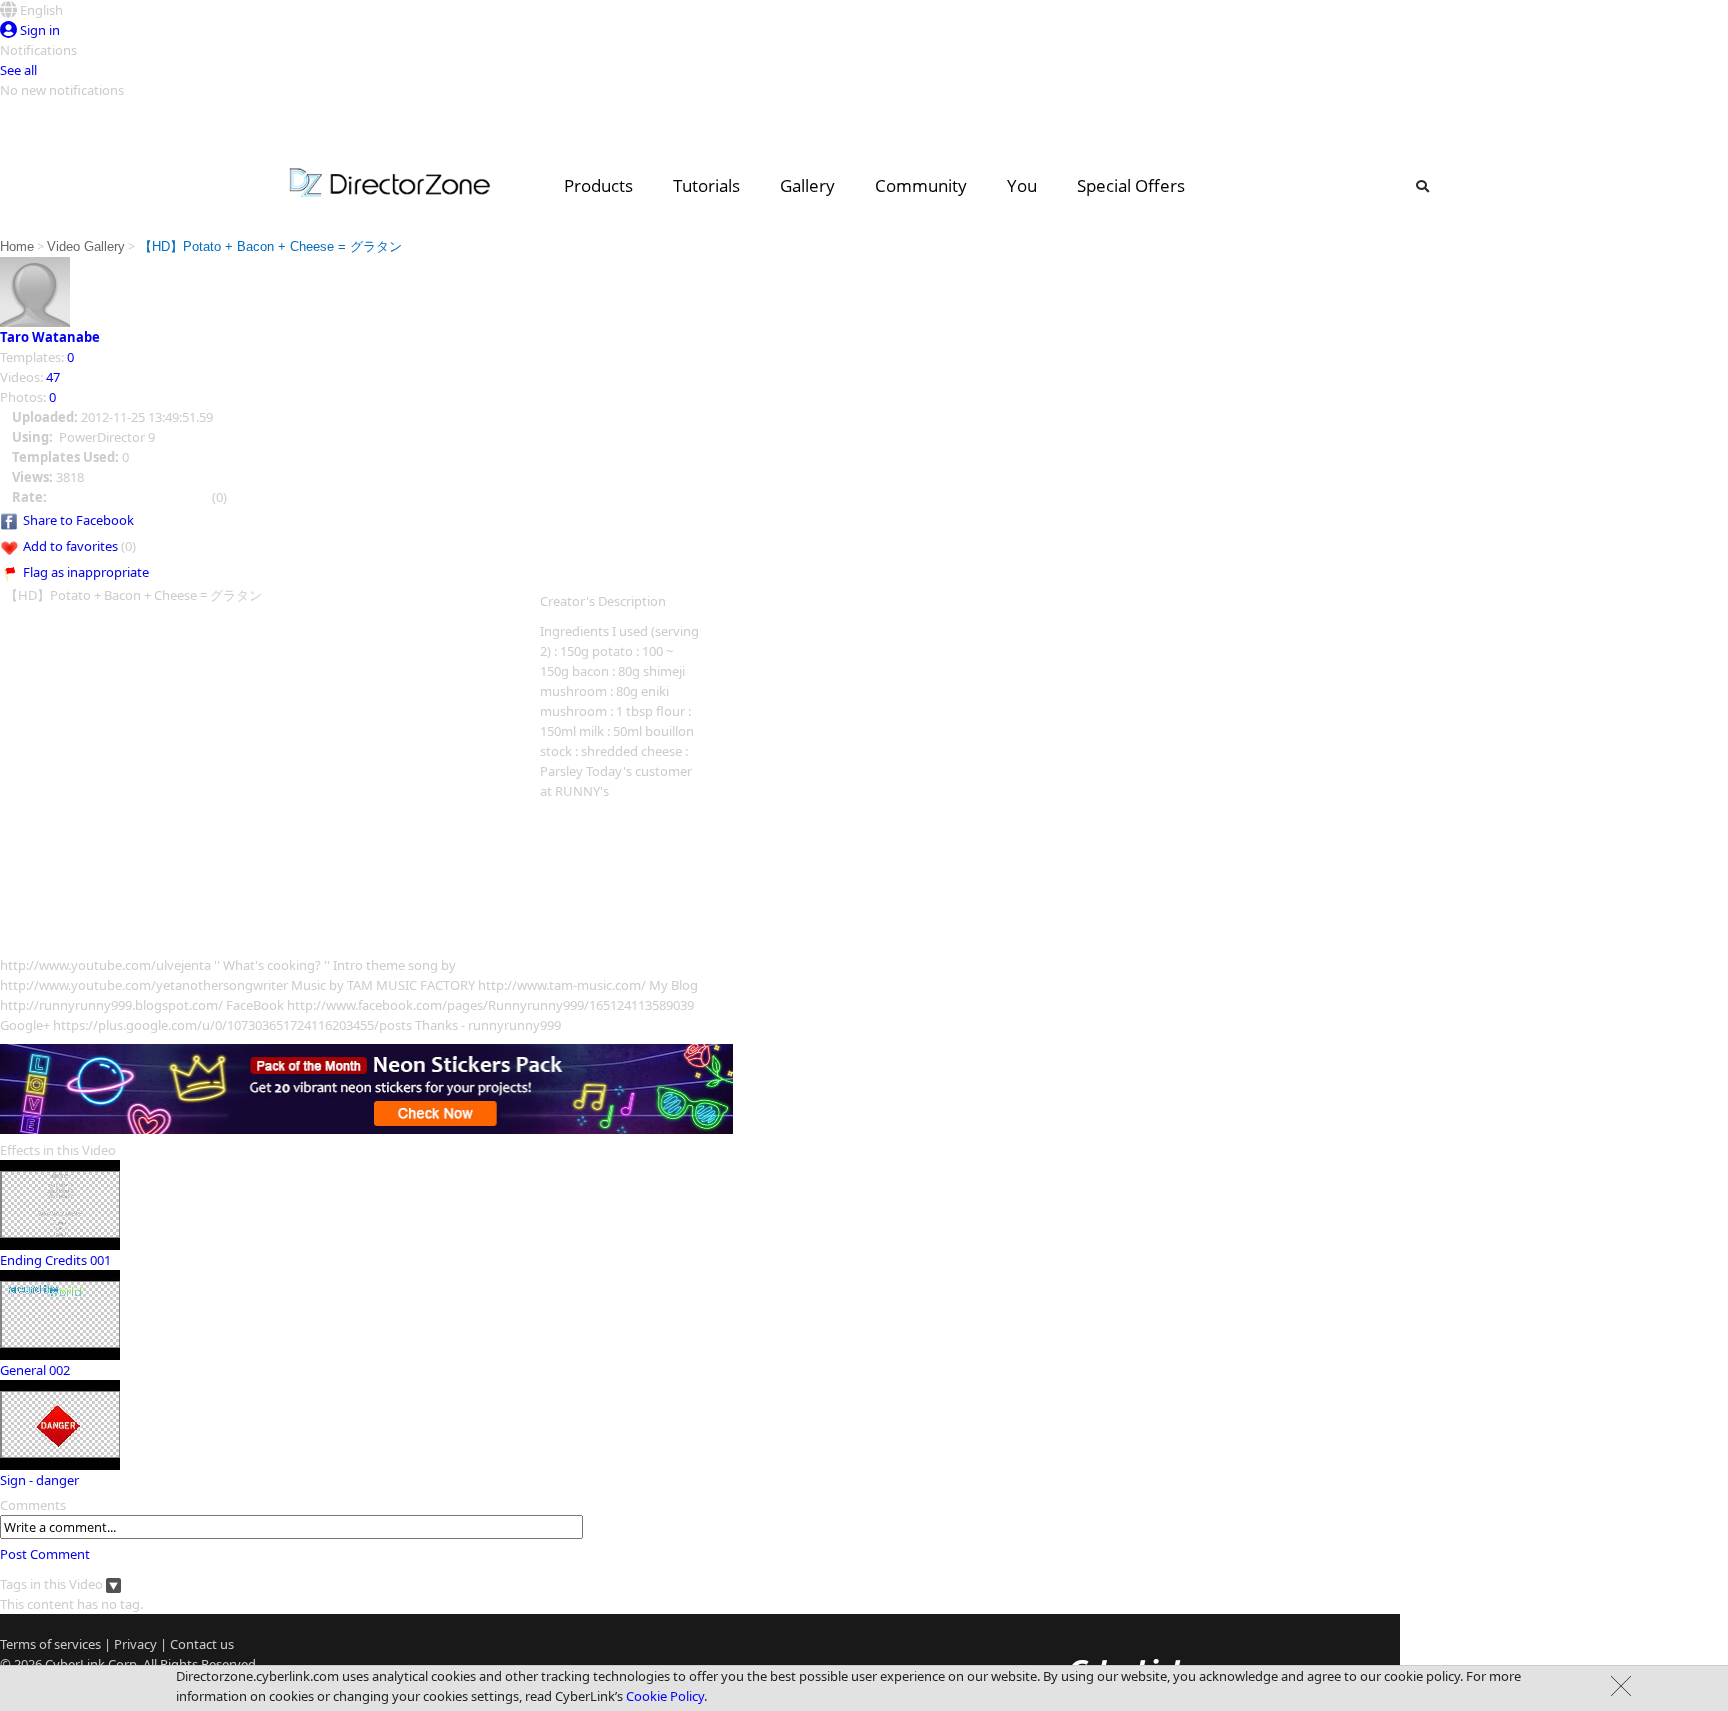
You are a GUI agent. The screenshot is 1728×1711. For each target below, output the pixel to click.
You (1022, 185)
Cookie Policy (665, 1696)
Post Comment (45, 1554)
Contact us (202, 1644)
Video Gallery (86, 246)
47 (53, 377)
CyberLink (75, 1664)
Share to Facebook (78, 520)
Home (17, 246)
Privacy (135, 1644)
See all (18, 70)
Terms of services (50, 1644)
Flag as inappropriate (86, 572)
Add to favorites (70, 546)
